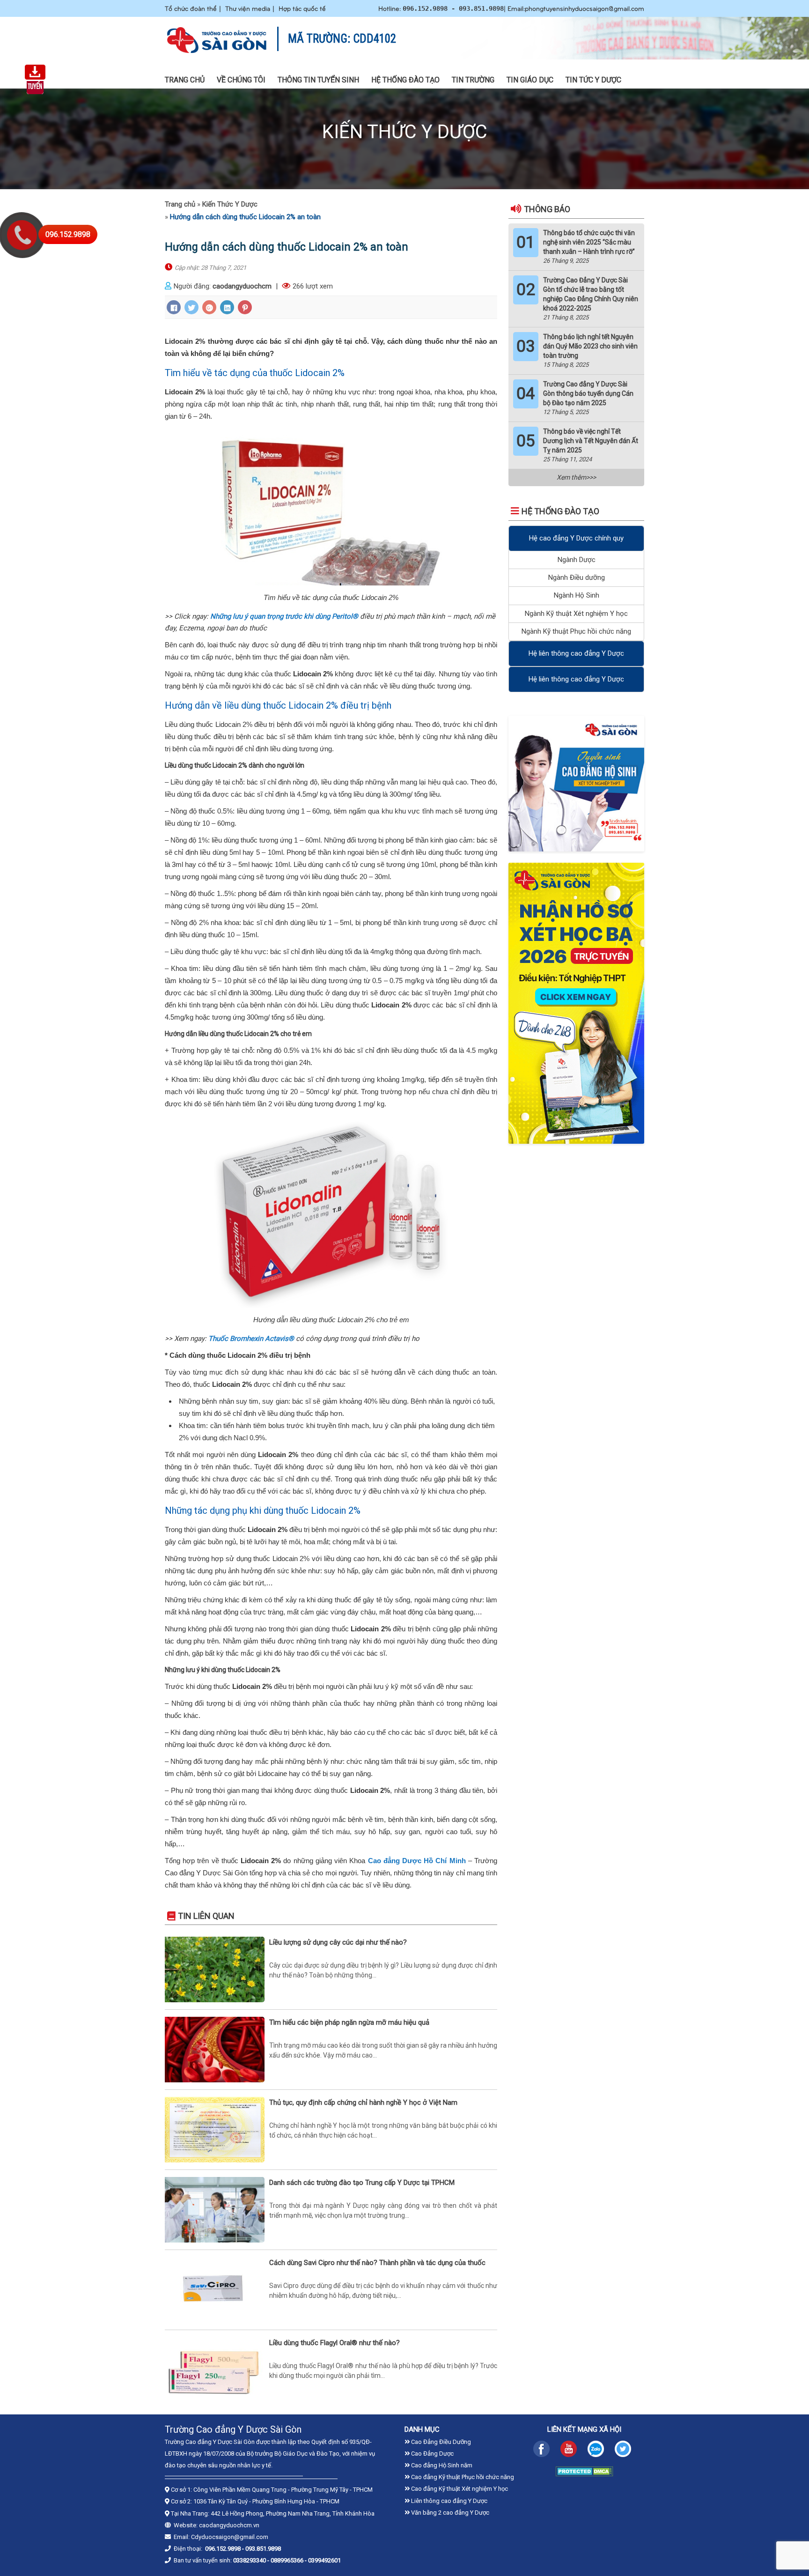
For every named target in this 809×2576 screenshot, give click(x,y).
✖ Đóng (475, 1262)
